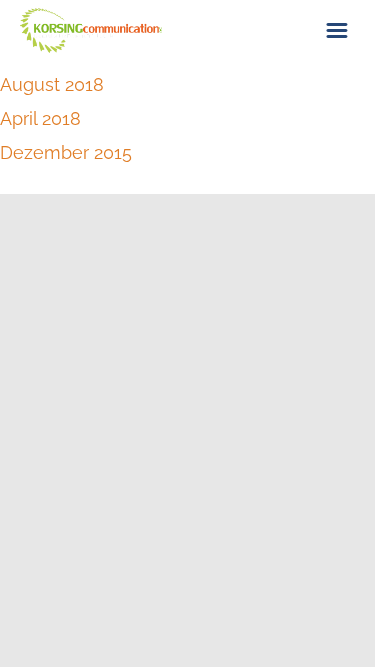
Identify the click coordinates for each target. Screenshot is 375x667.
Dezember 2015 (66, 152)
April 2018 (40, 118)
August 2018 (52, 84)
